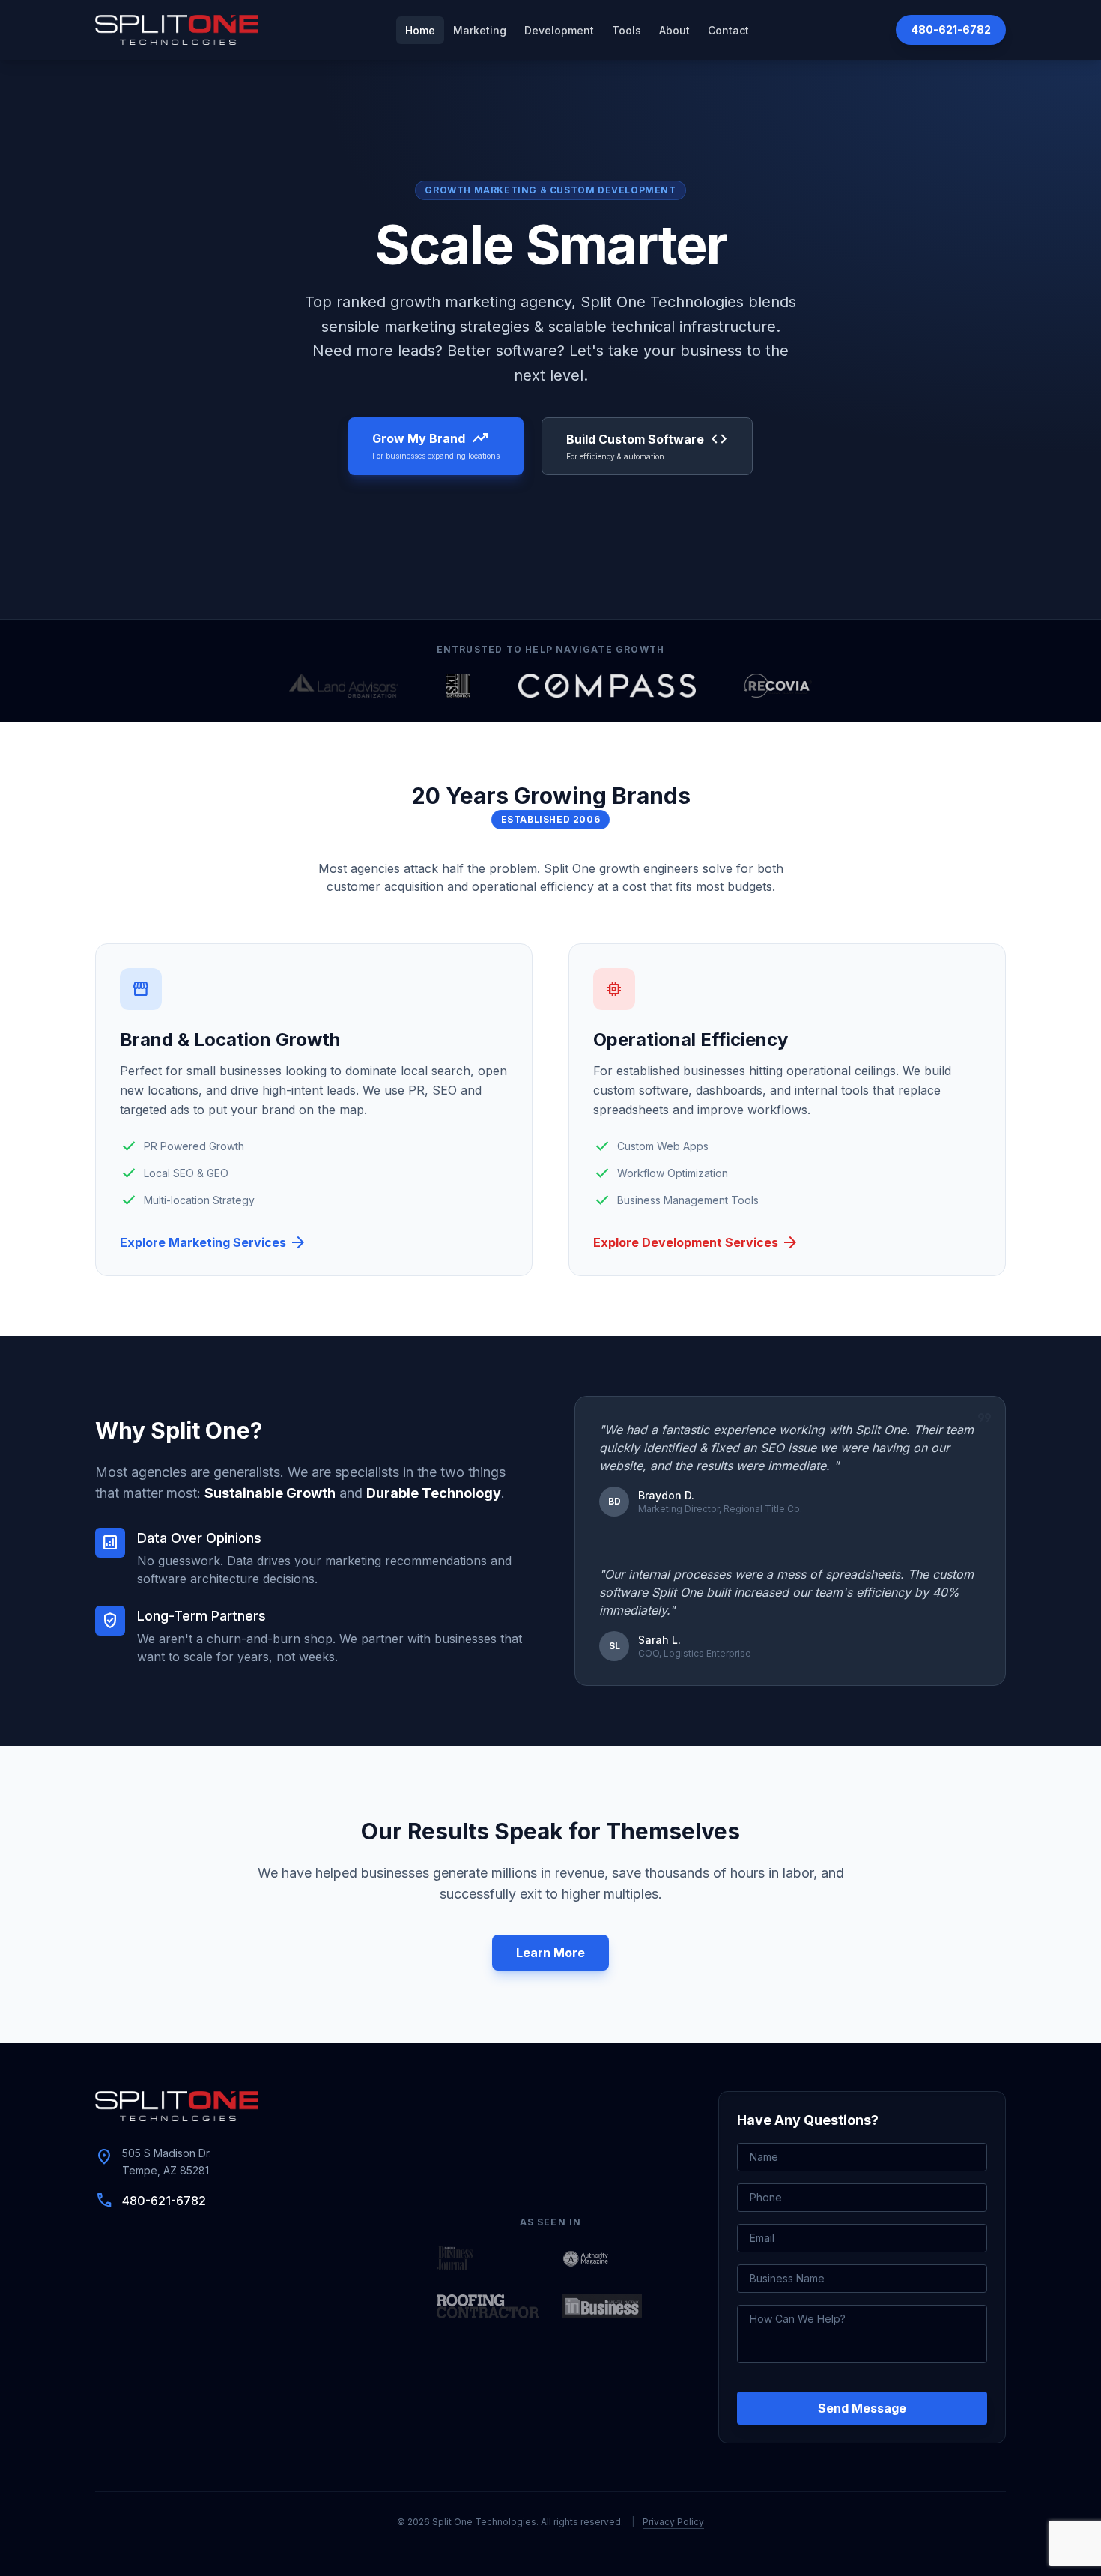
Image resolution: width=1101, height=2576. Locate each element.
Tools (627, 30)
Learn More (550, 1953)
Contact (728, 30)
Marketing (480, 30)
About (674, 30)
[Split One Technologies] (177, 30)
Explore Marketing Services (213, 1242)
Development (559, 30)
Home (420, 30)
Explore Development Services (696, 1242)
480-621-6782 (951, 30)
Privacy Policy (673, 2522)
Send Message (862, 2408)
